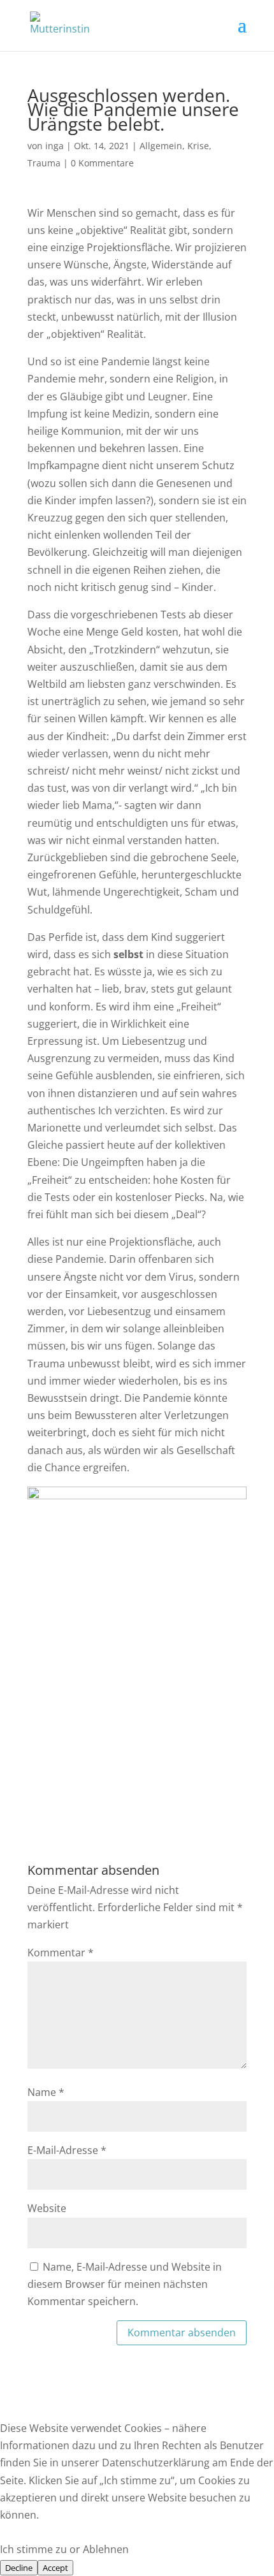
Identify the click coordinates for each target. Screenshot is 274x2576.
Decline (19, 2568)
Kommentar (61, 1953)
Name (46, 2092)
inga (54, 146)
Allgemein (161, 146)
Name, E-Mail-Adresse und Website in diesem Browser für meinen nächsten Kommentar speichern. (125, 2284)
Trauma (44, 163)
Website (47, 2208)
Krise (198, 146)
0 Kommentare (102, 163)
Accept (55, 2568)
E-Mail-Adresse (67, 2150)
